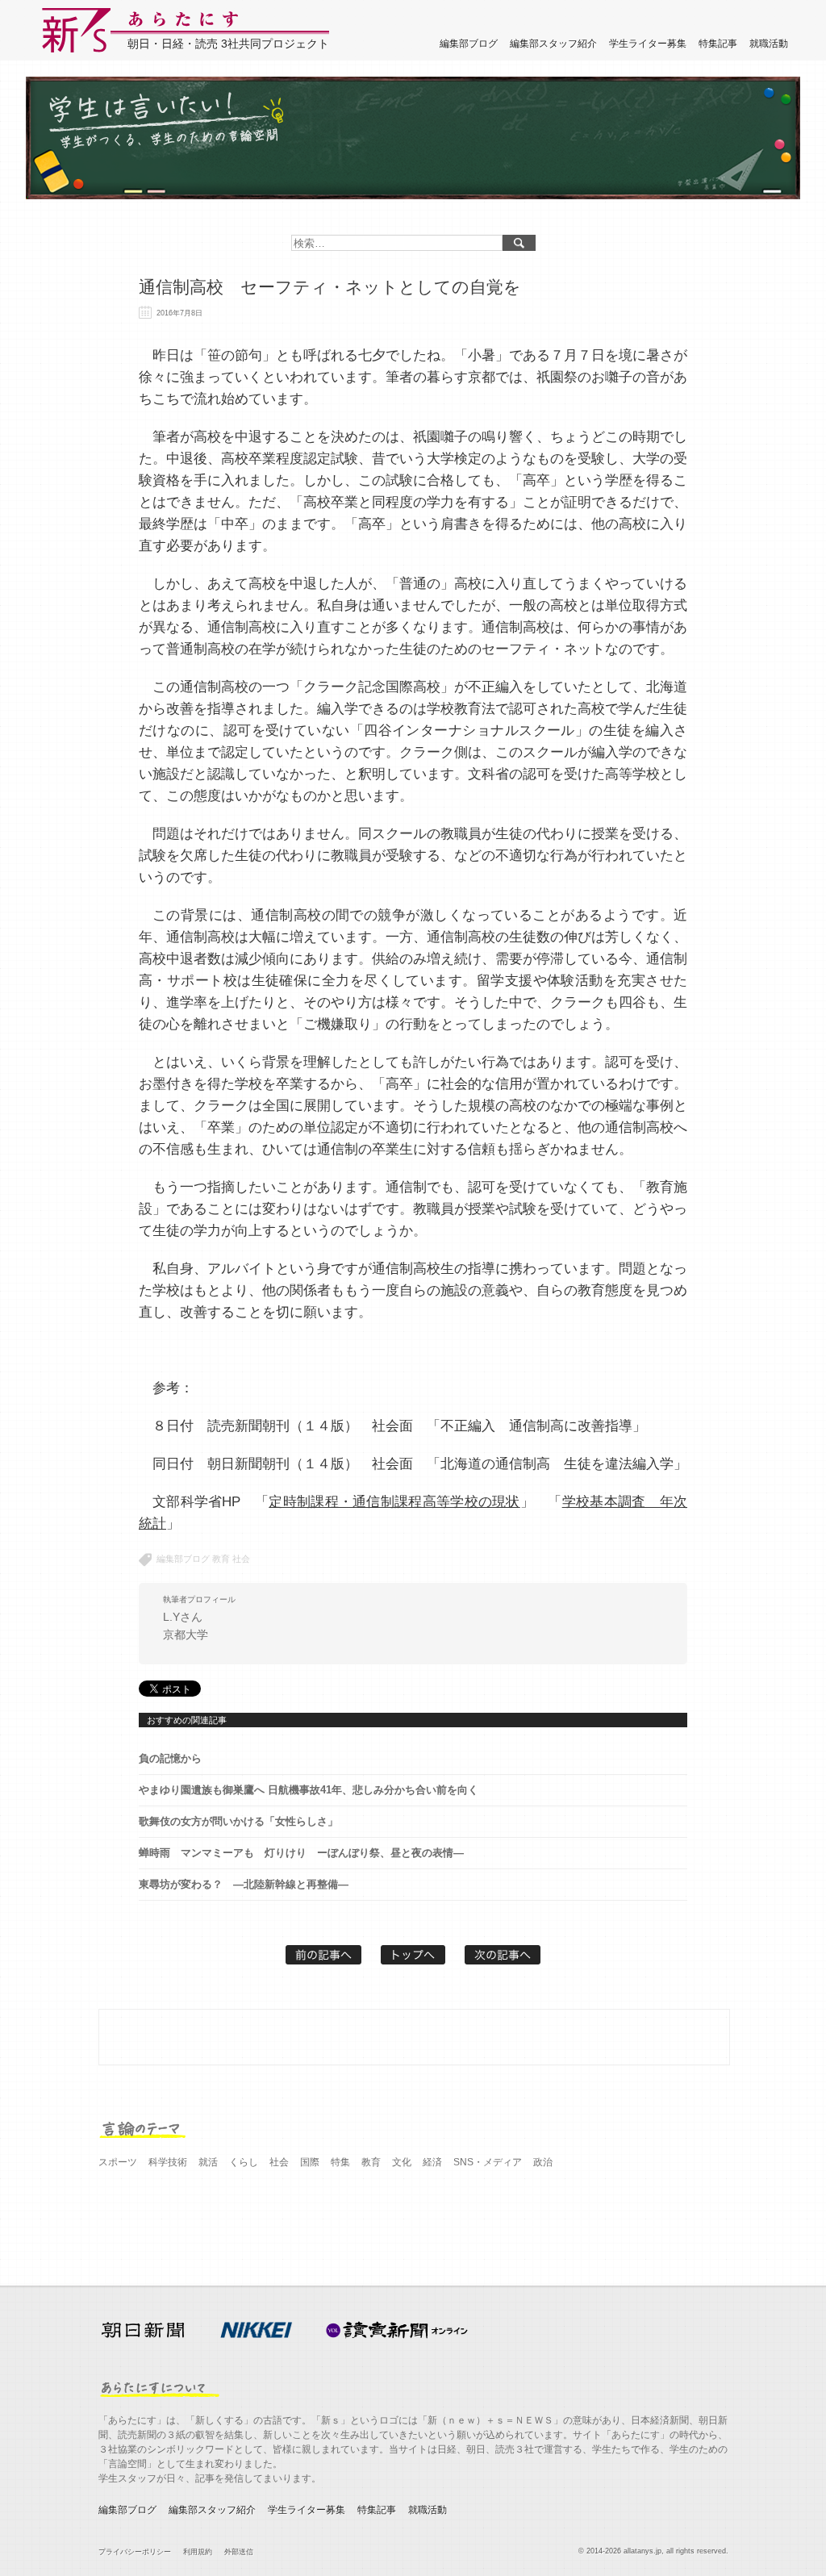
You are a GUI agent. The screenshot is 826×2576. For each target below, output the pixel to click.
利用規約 (198, 2552)
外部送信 (239, 2552)
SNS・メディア (488, 2162)
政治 (543, 2162)
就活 (208, 2162)
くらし (244, 2162)
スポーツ (118, 2162)
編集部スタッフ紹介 (553, 44)
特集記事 (718, 44)
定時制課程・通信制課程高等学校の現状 (394, 1502)
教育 (221, 1559)
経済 (432, 2162)
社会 (241, 1559)
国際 (310, 2162)
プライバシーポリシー (135, 2552)
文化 (402, 2162)
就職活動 (769, 44)
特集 (340, 2162)
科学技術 (168, 2162)
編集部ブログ (469, 44)
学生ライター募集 (648, 44)
